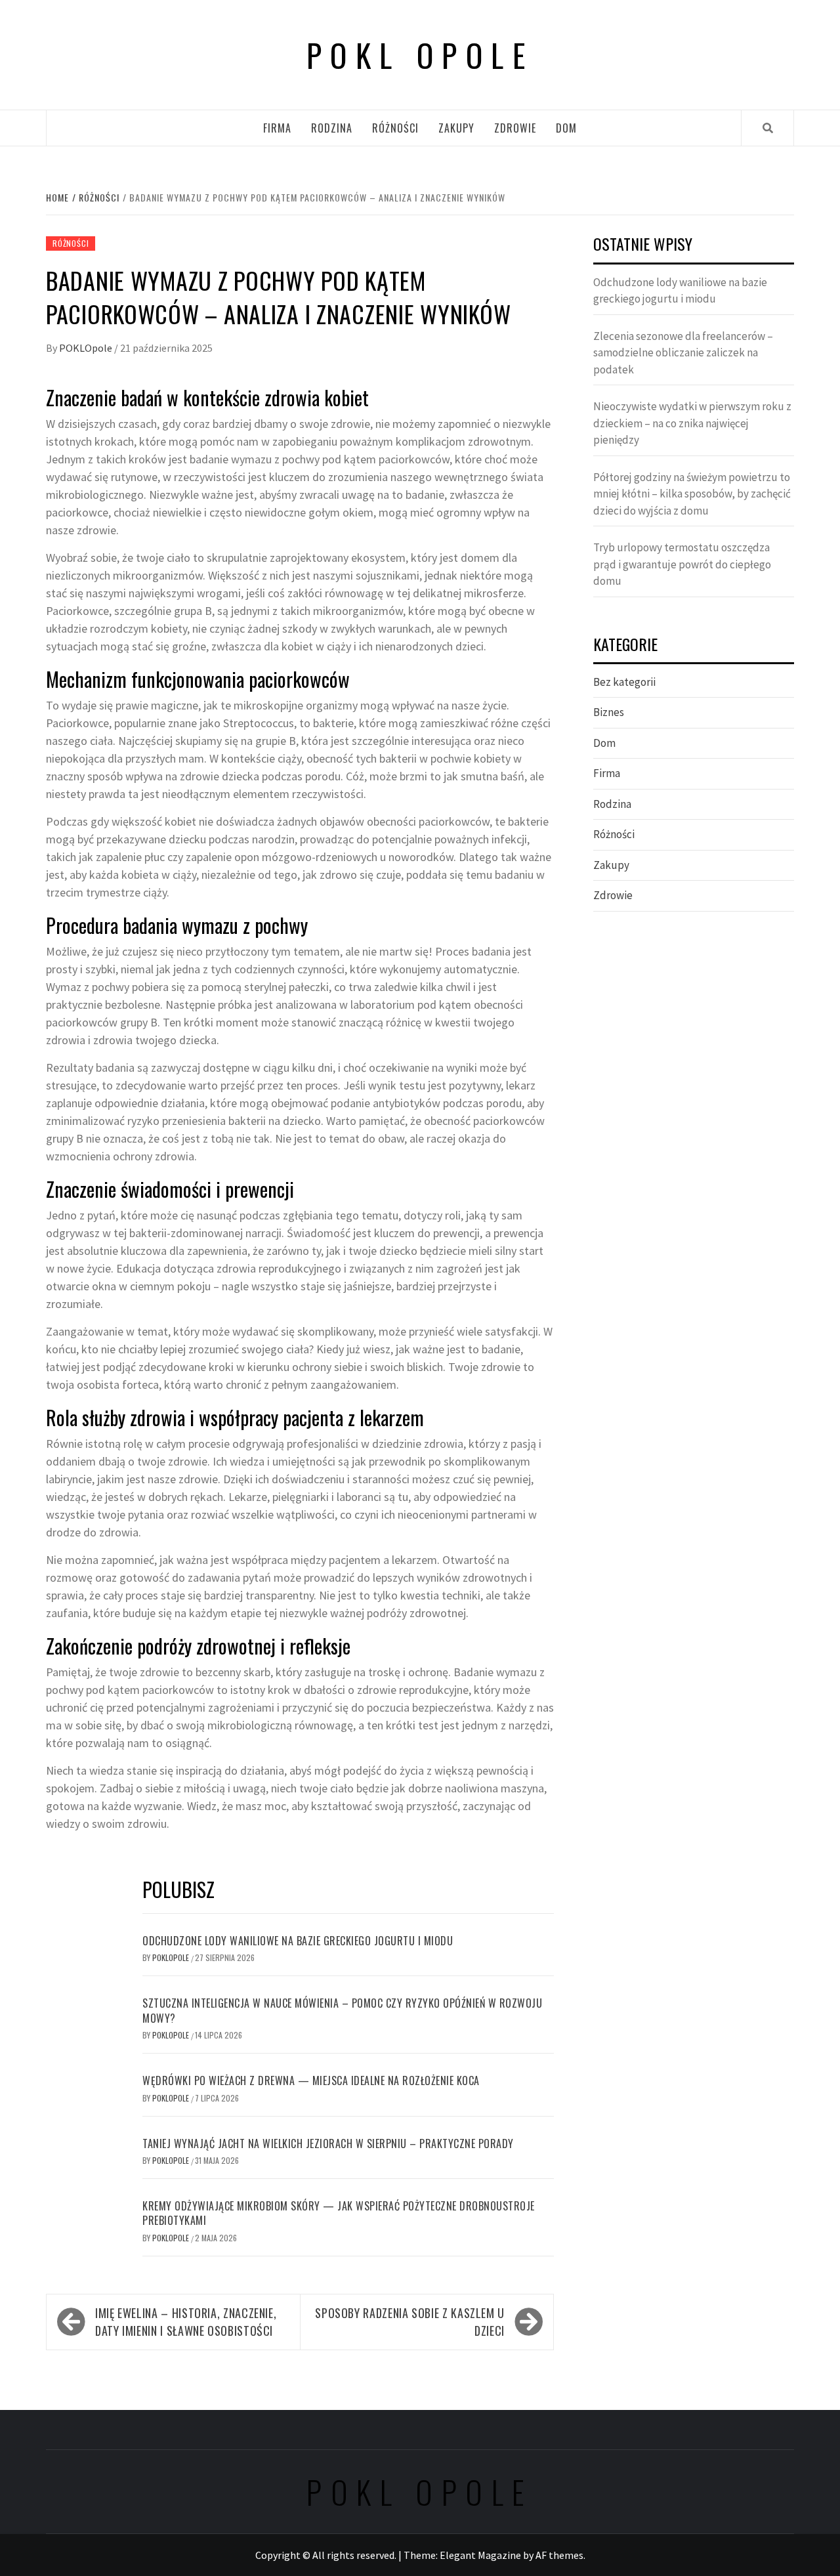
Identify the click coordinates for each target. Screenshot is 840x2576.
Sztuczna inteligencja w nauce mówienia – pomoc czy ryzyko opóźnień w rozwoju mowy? (342, 2010)
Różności (395, 128)
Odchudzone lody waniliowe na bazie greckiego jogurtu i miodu (298, 1941)
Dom (566, 128)
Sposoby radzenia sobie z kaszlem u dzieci (410, 2322)
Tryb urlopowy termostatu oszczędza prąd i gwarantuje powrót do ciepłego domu (682, 564)
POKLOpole (87, 348)
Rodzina (332, 128)
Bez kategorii (624, 682)
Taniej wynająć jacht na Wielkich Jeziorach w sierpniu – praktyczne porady (328, 2143)
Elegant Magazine (480, 2555)
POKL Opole (420, 55)
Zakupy (456, 128)
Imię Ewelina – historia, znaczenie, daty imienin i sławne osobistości (186, 2322)
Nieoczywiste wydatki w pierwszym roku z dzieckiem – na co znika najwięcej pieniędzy (692, 423)
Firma (277, 128)
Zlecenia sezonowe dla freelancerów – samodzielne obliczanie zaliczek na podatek (683, 353)
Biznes (609, 712)
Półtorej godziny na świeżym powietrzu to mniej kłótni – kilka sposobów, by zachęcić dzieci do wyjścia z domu (692, 494)
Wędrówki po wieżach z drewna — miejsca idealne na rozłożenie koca (311, 2080)
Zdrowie (515, 128)
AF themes (559, 2555)
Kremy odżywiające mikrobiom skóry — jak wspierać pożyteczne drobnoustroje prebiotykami (339, 2213)
